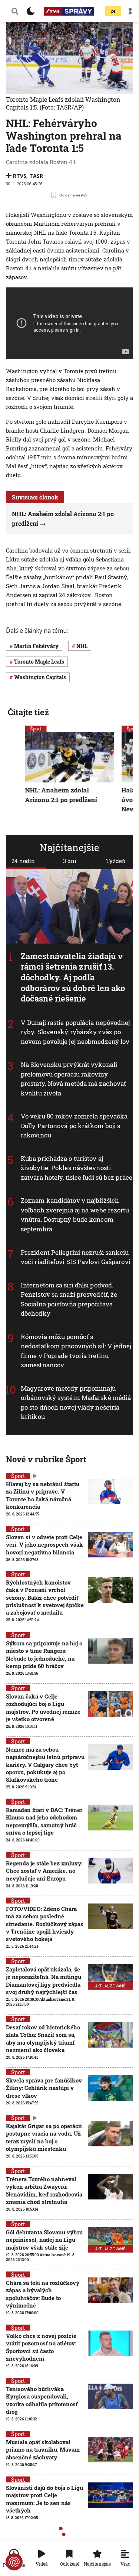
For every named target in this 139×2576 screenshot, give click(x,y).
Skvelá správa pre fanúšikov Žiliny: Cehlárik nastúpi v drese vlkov (44, 2088)
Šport (36, 729)
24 (113, 11)
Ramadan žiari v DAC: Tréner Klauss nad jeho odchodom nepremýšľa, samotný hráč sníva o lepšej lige (44, 1821)
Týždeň (116, 861)
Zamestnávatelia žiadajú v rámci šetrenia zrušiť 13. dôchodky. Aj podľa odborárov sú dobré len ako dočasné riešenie (73, 977)
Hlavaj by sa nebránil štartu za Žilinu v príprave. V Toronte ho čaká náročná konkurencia (43, 1495)
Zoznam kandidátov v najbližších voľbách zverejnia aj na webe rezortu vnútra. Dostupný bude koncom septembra (75, 1215)
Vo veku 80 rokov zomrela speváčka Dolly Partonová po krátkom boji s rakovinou (74, 1126)
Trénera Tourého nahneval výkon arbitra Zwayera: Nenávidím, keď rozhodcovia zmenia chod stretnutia (44, 2190)
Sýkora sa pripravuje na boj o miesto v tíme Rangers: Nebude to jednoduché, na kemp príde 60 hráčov (44, 1655)
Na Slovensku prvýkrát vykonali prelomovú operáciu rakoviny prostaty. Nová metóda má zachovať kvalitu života (73, 1079)
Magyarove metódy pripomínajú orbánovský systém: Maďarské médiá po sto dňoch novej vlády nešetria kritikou (76, 1402)
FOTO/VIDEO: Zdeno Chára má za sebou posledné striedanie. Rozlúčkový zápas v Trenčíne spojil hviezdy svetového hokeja (45, 1924)
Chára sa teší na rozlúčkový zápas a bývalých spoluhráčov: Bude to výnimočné (43, 2294)
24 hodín (23, 861)
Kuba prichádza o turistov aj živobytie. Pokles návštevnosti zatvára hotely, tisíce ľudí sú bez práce (77, 1168)
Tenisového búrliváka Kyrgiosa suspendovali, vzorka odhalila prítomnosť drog (42, 2400)
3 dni (70, 861)
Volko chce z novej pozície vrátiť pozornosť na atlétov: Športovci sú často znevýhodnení (41, 2347)
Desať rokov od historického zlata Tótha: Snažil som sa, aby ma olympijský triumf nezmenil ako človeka (43, 2038)
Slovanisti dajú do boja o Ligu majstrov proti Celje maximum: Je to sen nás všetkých (44, 2499)
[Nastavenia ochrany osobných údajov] (14, 2562)
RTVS (20, 176)
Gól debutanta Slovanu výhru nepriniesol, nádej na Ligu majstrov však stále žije (44, 2240)
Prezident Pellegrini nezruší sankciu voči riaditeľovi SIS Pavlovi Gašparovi (76, 1257)
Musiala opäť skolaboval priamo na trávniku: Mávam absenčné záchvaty (43, 2450)
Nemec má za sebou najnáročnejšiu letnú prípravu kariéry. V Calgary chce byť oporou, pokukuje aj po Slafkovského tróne (45, 1764)
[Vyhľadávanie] (15, 11)
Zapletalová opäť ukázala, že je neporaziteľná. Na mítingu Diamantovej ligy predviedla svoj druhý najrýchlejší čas (44, 1981)
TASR (36, 176)
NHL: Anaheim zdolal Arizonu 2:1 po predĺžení (61, 795)
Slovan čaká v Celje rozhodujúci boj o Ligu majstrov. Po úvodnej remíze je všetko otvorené (43, 1708)
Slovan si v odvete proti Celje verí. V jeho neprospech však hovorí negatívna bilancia (44, 1545)
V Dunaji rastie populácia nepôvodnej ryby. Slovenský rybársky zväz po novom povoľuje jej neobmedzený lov (75, 1032)
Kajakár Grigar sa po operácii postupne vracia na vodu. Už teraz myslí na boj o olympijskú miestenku (44, 2137)
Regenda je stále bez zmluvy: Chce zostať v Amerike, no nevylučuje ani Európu (44, 1871)
